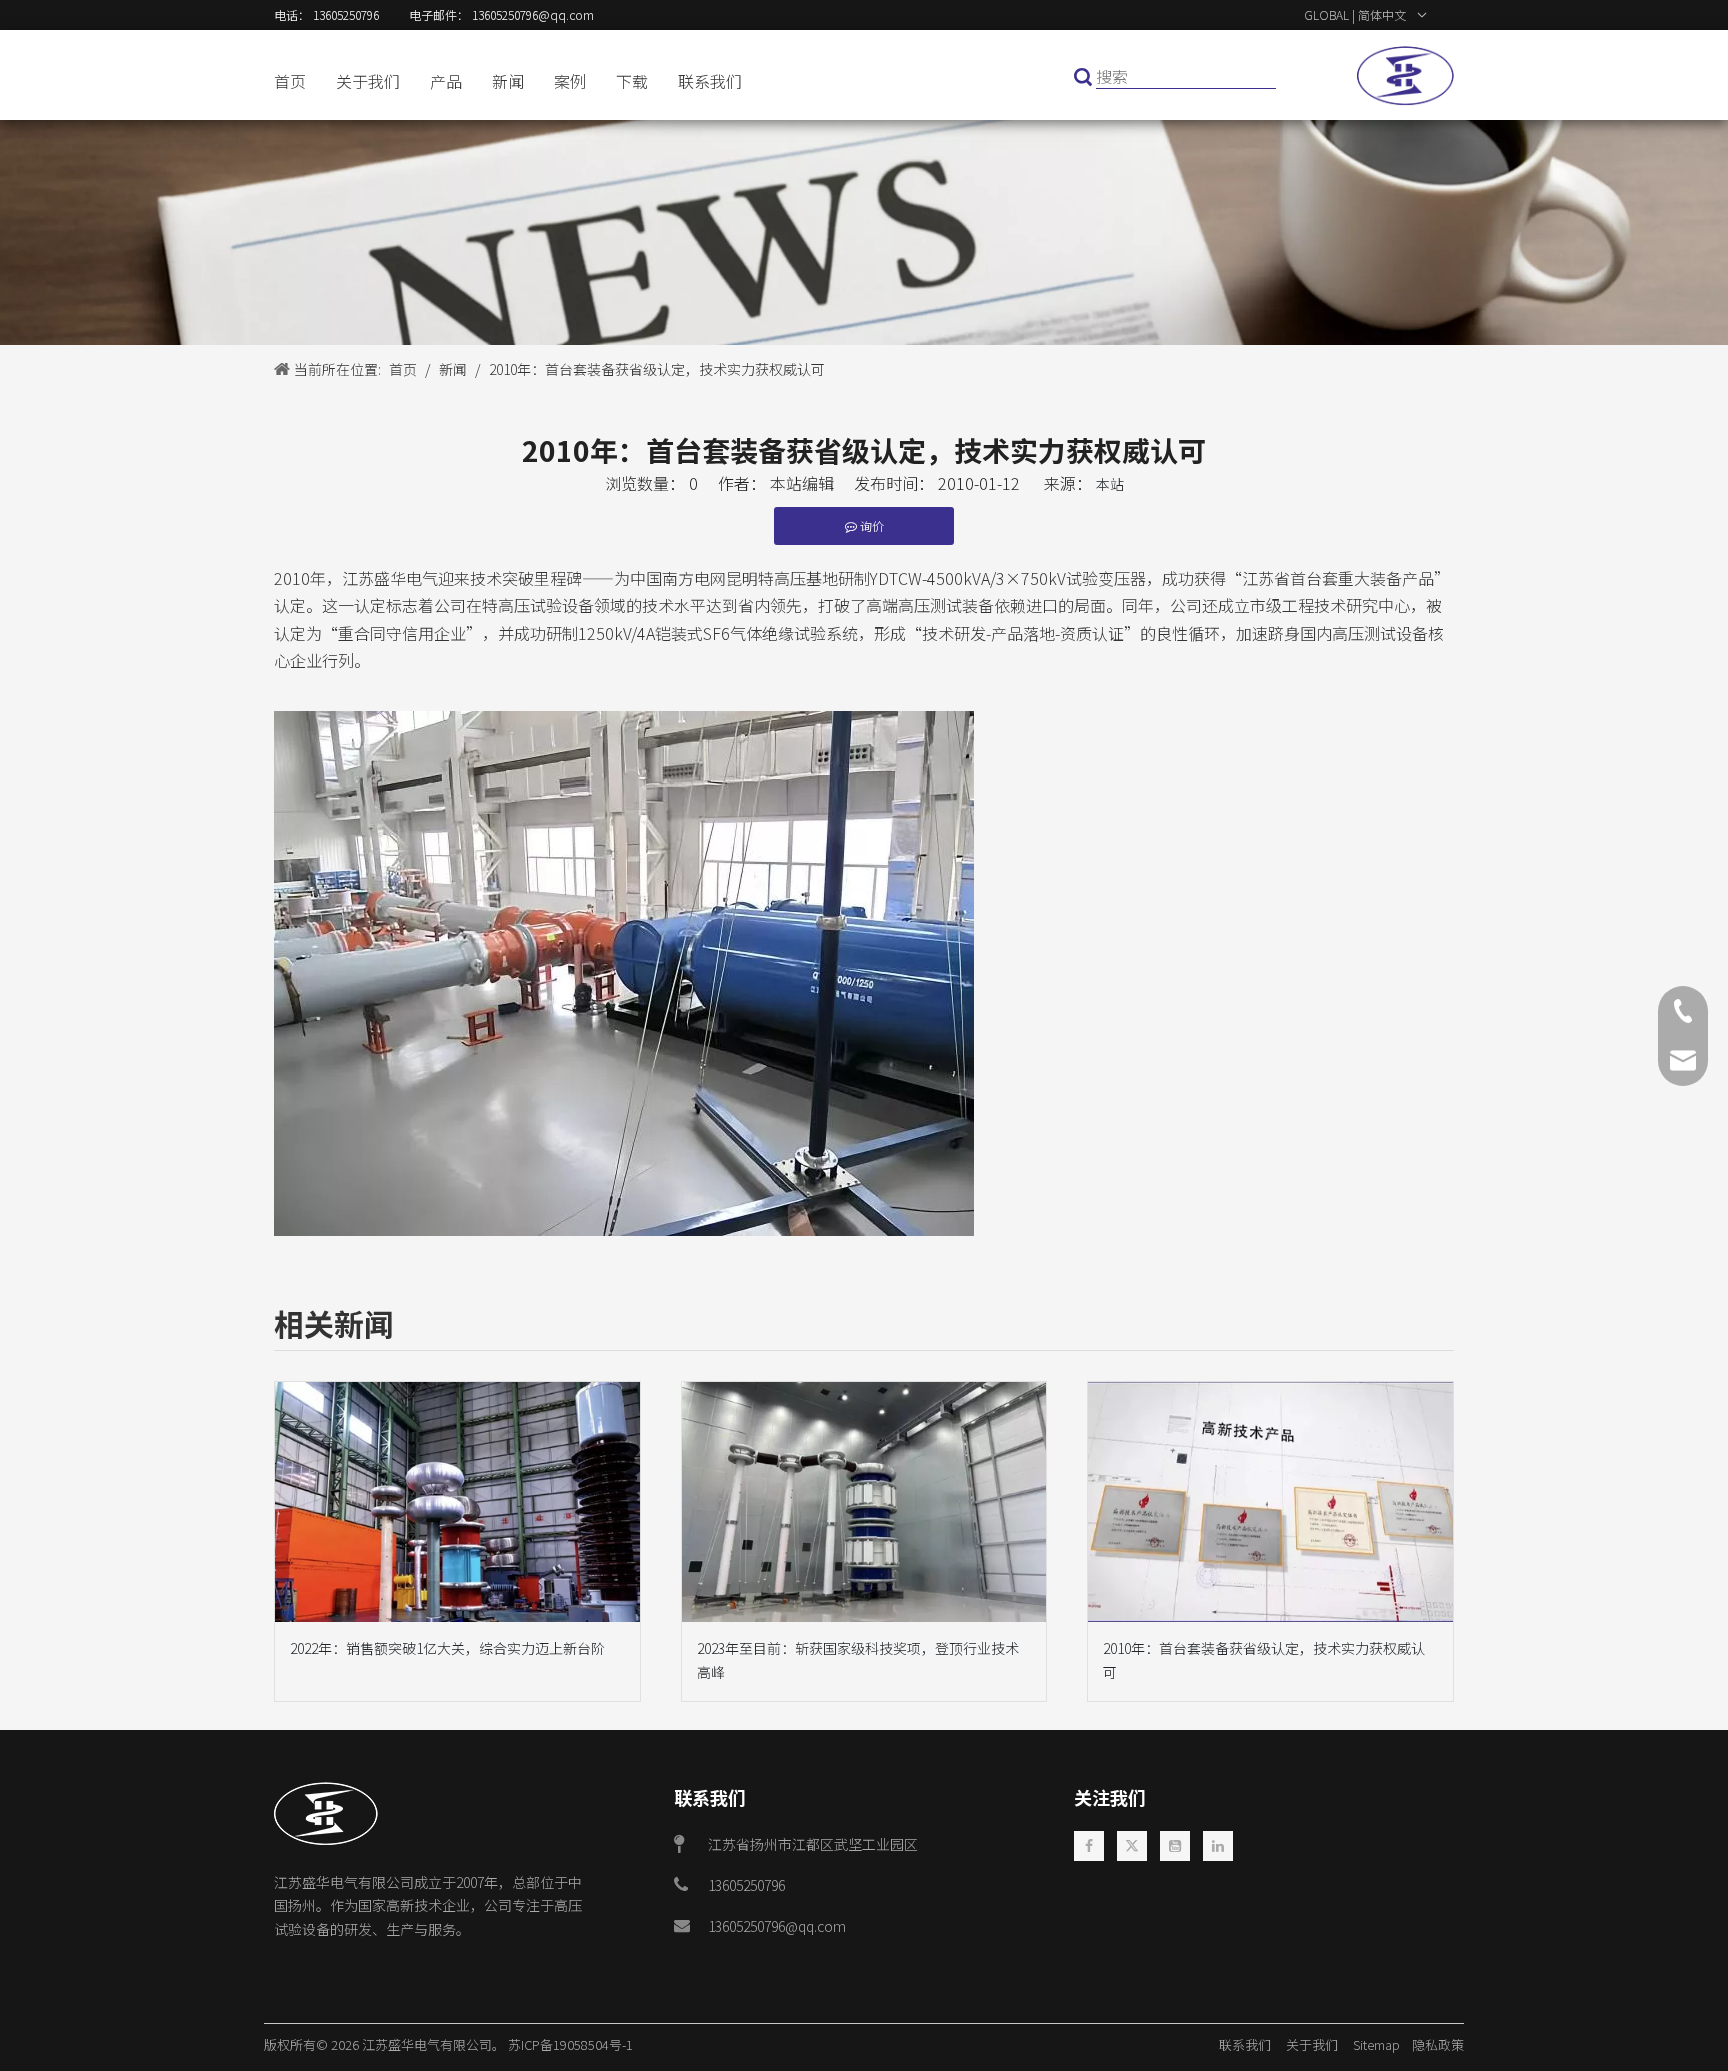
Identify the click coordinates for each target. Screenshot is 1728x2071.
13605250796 (746, 1885)
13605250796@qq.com (777, 1926)
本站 (1110, 484)
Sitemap (1381, 2044)
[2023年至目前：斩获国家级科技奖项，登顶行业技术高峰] (864, 1501)
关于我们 (368, 81)
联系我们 (710, 81)
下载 (632, 81)
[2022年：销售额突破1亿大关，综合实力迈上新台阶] (457, 1501)
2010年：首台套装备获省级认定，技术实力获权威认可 (1264, 1660)
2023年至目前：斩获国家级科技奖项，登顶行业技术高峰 (858, 1660)
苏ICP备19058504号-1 (570, 2044)
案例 (570, 81)
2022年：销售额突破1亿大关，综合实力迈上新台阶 (447, 1648)
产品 (446, 81)
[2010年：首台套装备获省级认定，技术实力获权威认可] (1270, 1501)
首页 (290, 81)
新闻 (508, 81)
